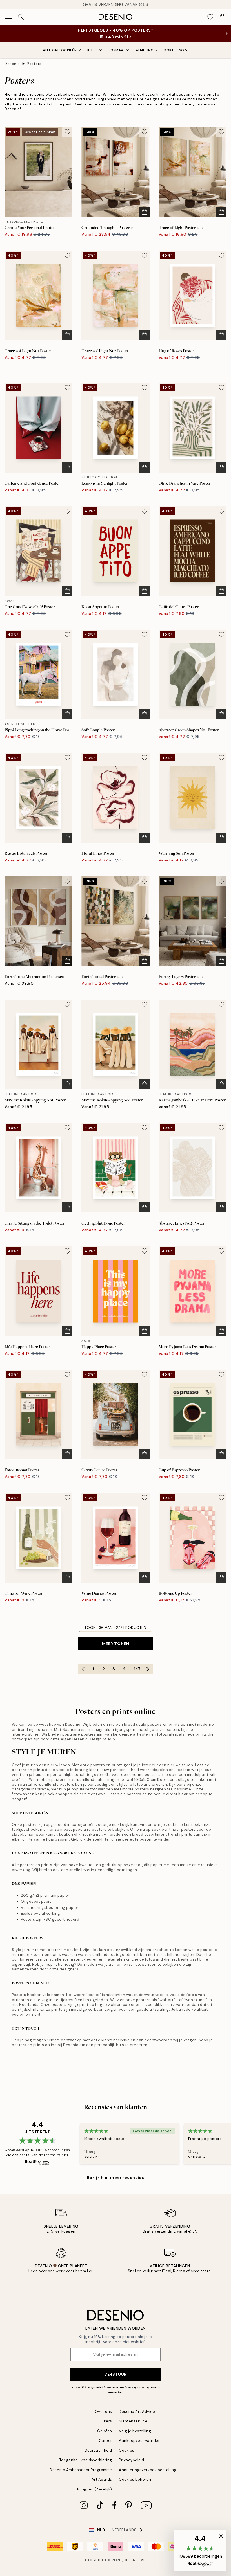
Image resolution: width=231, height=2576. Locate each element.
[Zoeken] (21, 17)
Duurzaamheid (98, 2450)
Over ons (104, 2412)
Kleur (93, 50)
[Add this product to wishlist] (67, 132)
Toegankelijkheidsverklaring (86, 2460)
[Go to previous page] (83, 1669)
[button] (200, 2551)
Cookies (127, 2450)
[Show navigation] (8, 17)
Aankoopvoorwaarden (140, 2441)
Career (105, 2441)
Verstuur (115, 2374)
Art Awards (102, 2479)
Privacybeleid (132, 2460)
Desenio (12, 64)
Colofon (105, 2431)
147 (137, 1669)
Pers (108, 2421)
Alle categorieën (60, 50)
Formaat (117, 50)
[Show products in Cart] (223, 17)
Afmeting (145, 50)
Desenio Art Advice (137, 2412)
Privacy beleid (93, 2387)
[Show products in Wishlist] (210, 17)
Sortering (174, 50)
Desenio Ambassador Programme (81, 2470)
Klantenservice (133, 2421)
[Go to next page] (148, 1669)
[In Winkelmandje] (145, 212)
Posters (34, 64)
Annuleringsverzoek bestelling (148, 2470)
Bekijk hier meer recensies (116, 2177)
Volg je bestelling (135, 2431)
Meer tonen (116, 1644)
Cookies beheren (135, 2479)
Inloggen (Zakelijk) (95, 2489)
